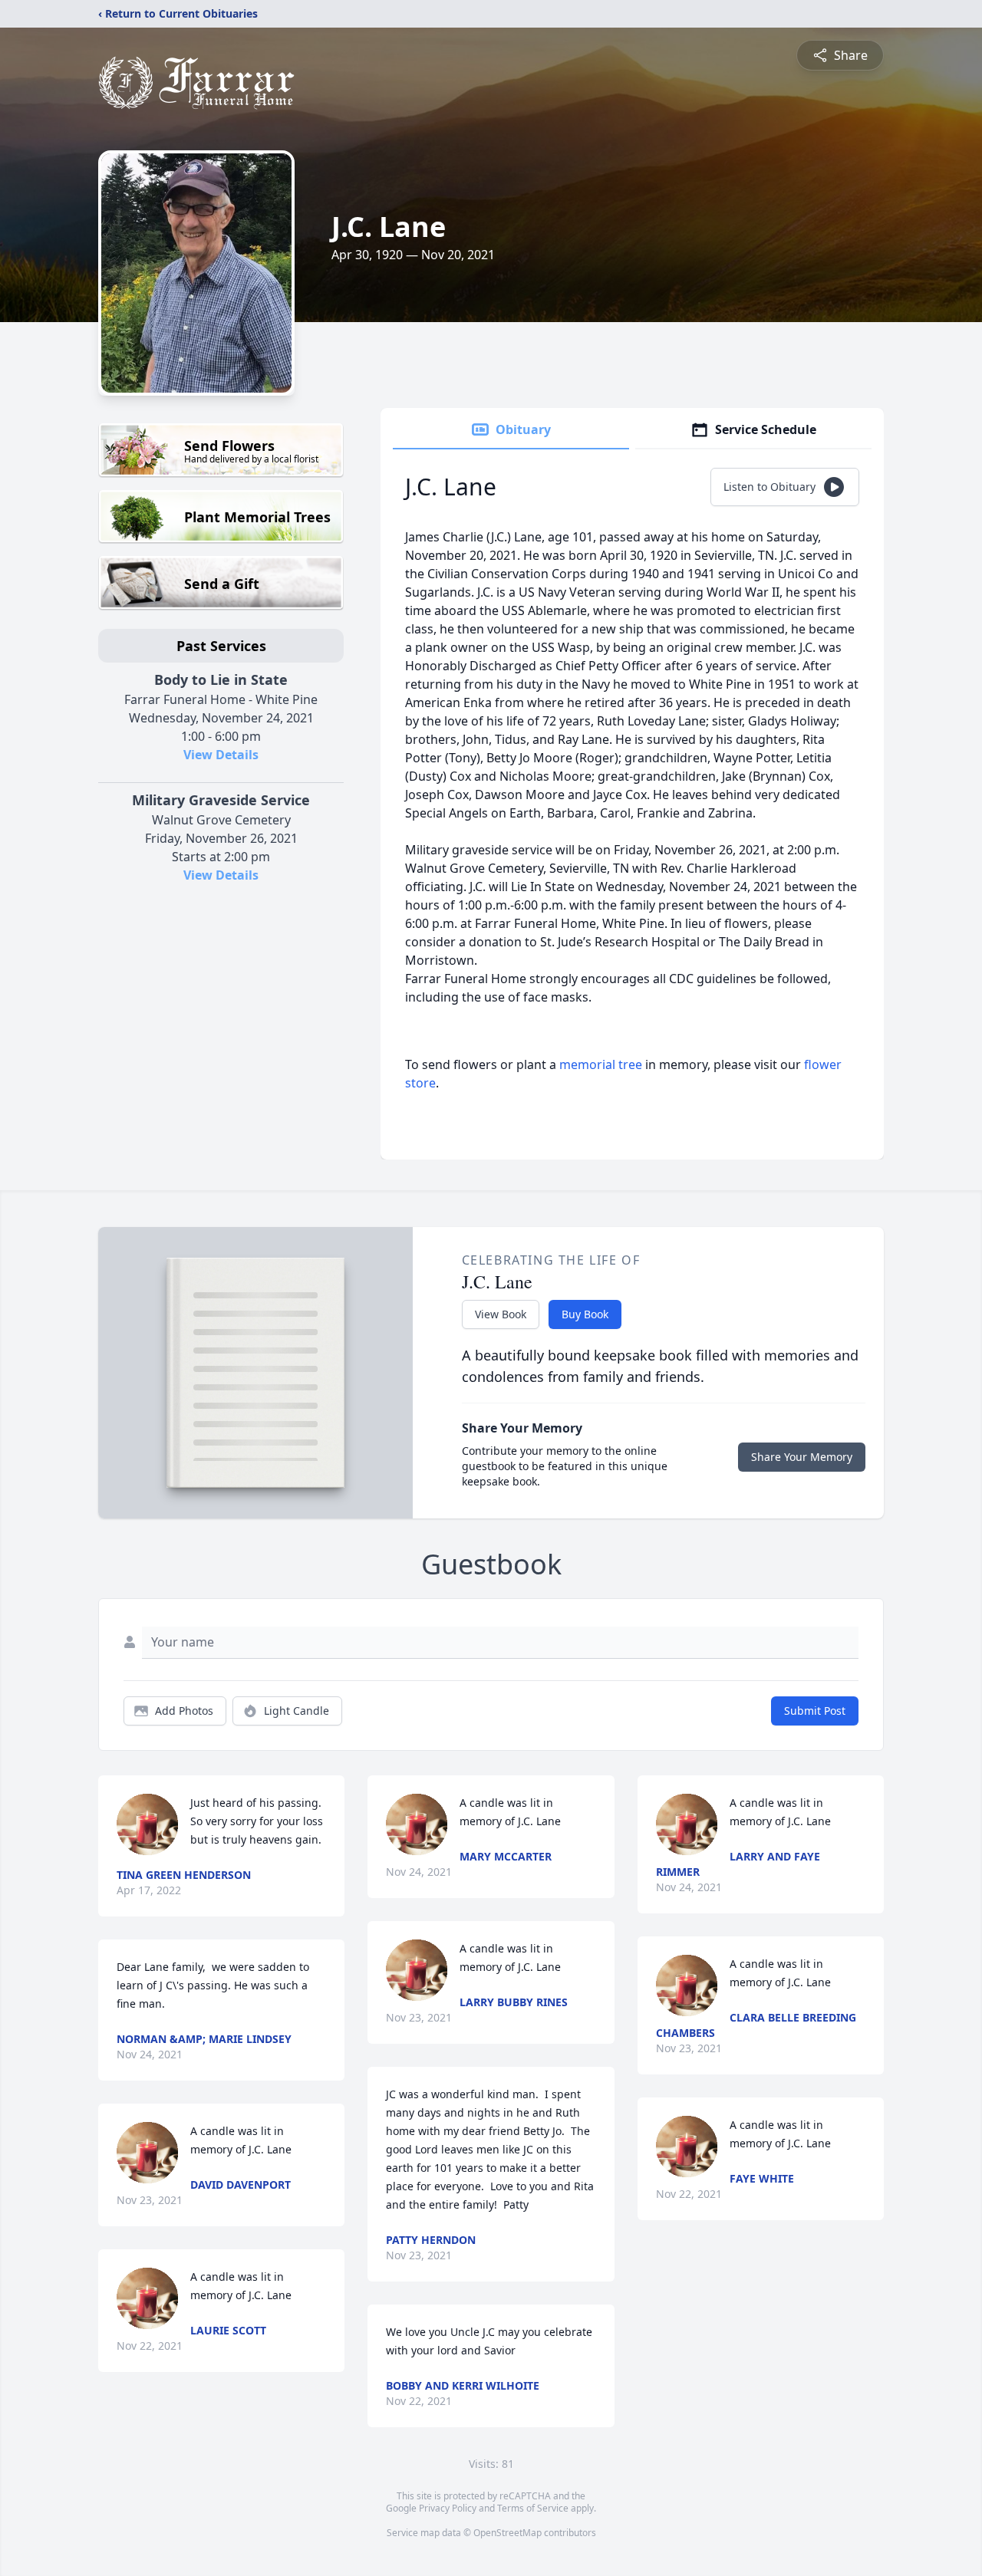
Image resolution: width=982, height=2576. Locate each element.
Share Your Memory (802, 1457)
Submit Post (815, 1711)
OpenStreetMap (507, 2533)
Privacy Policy (448, 2508)
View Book (501, 1314)
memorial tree (601, 1064)
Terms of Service (533, 2508)
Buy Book (585, 1314)
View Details (221, 755)
